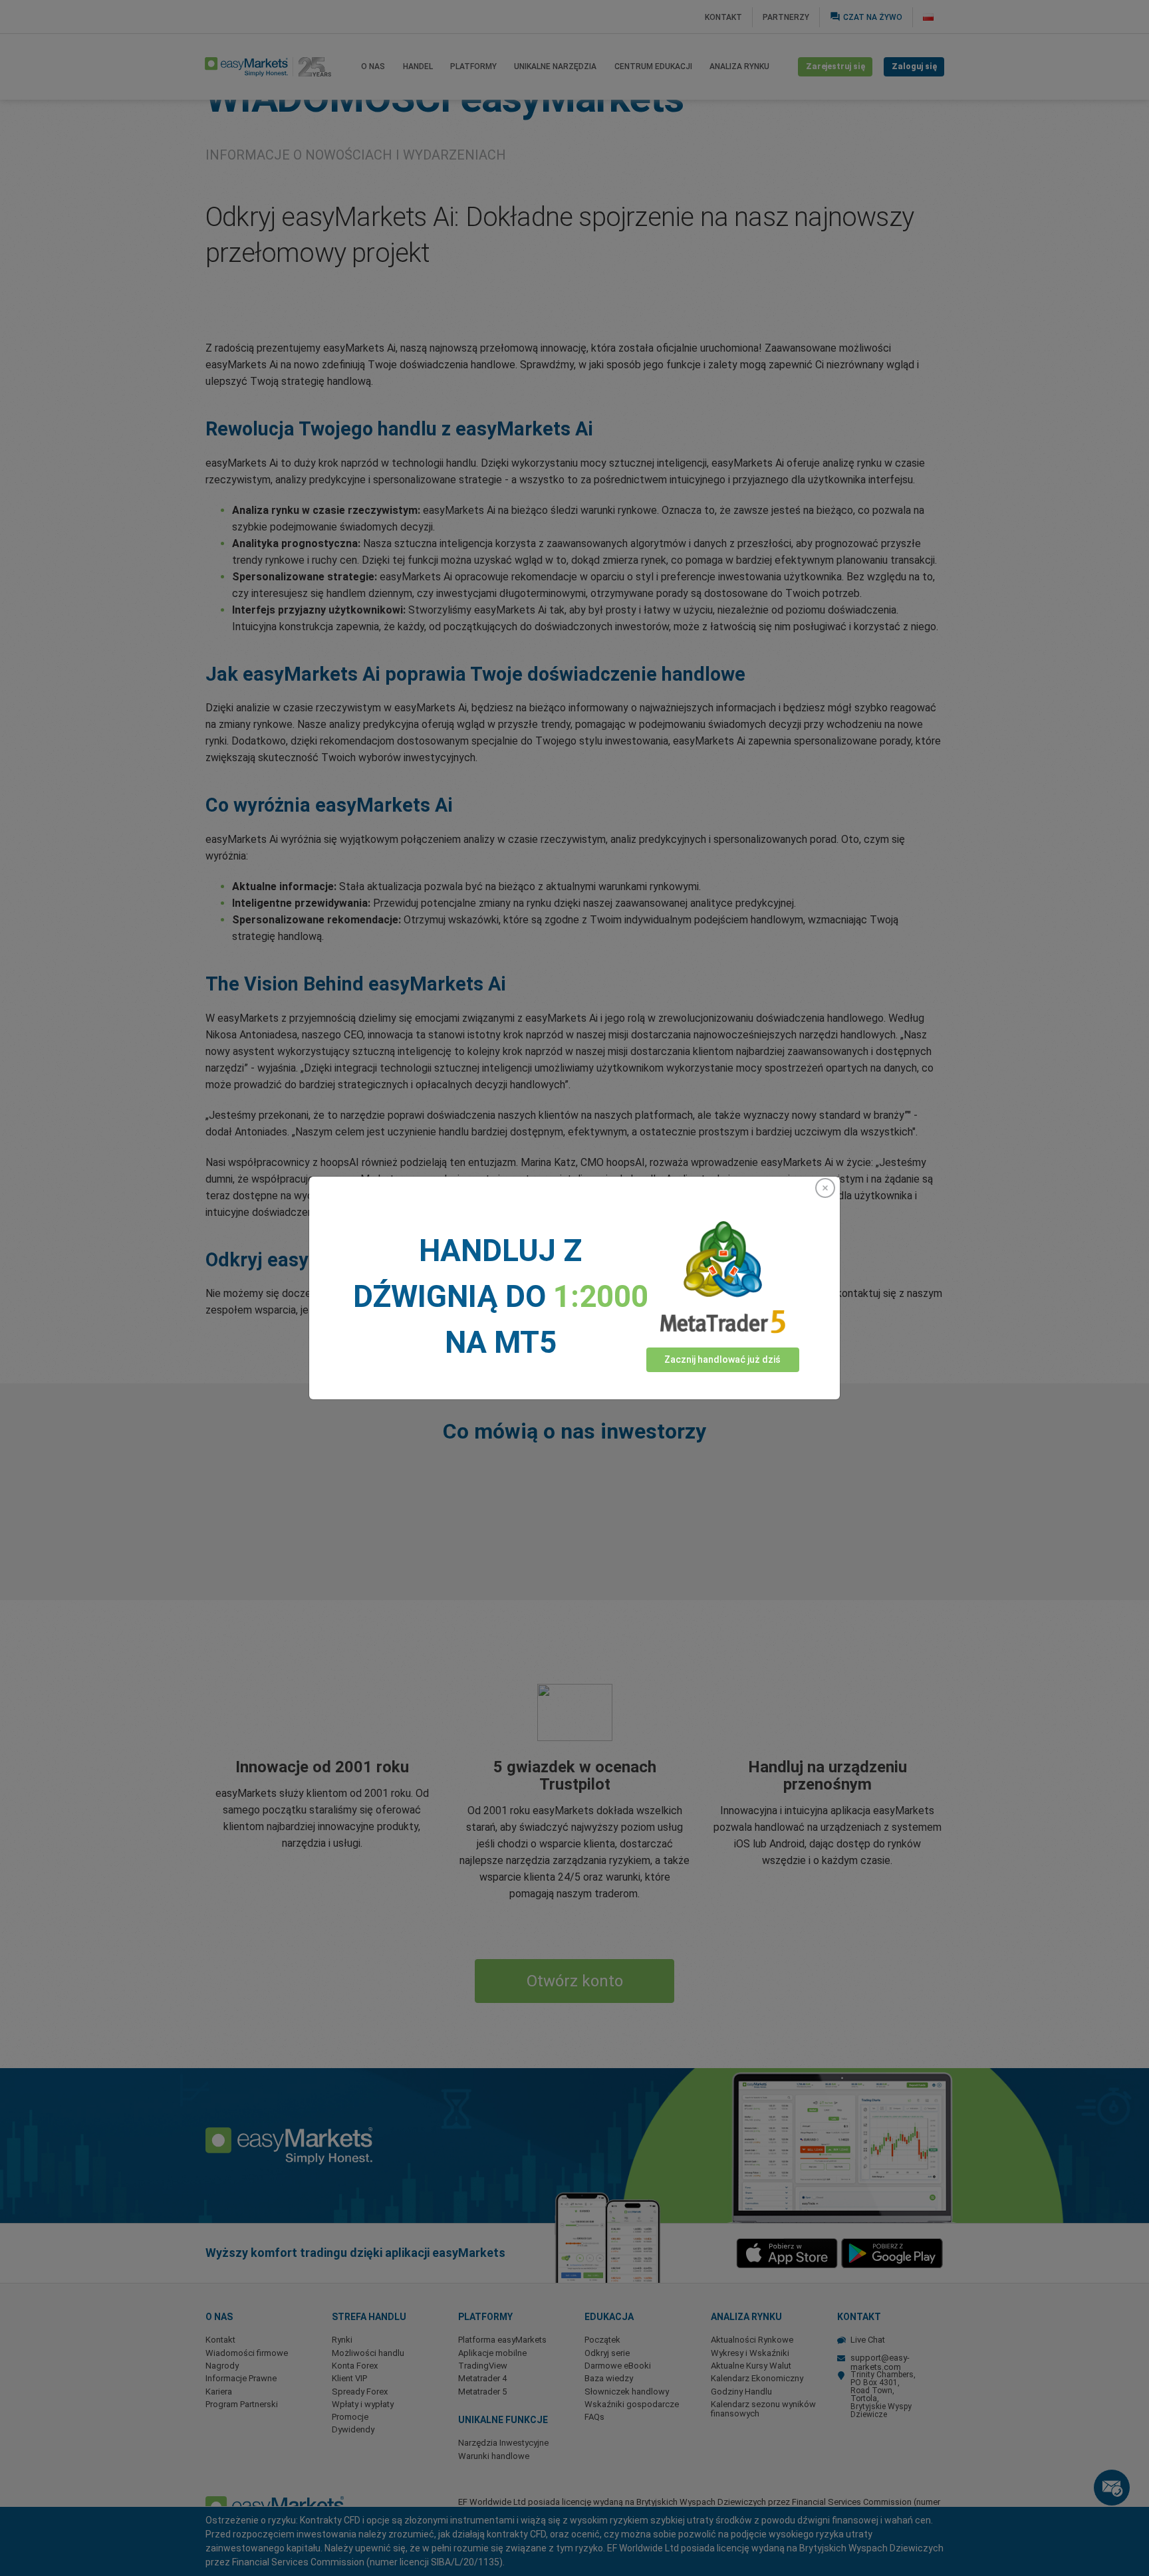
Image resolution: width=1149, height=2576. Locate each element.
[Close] (825, 1188)
